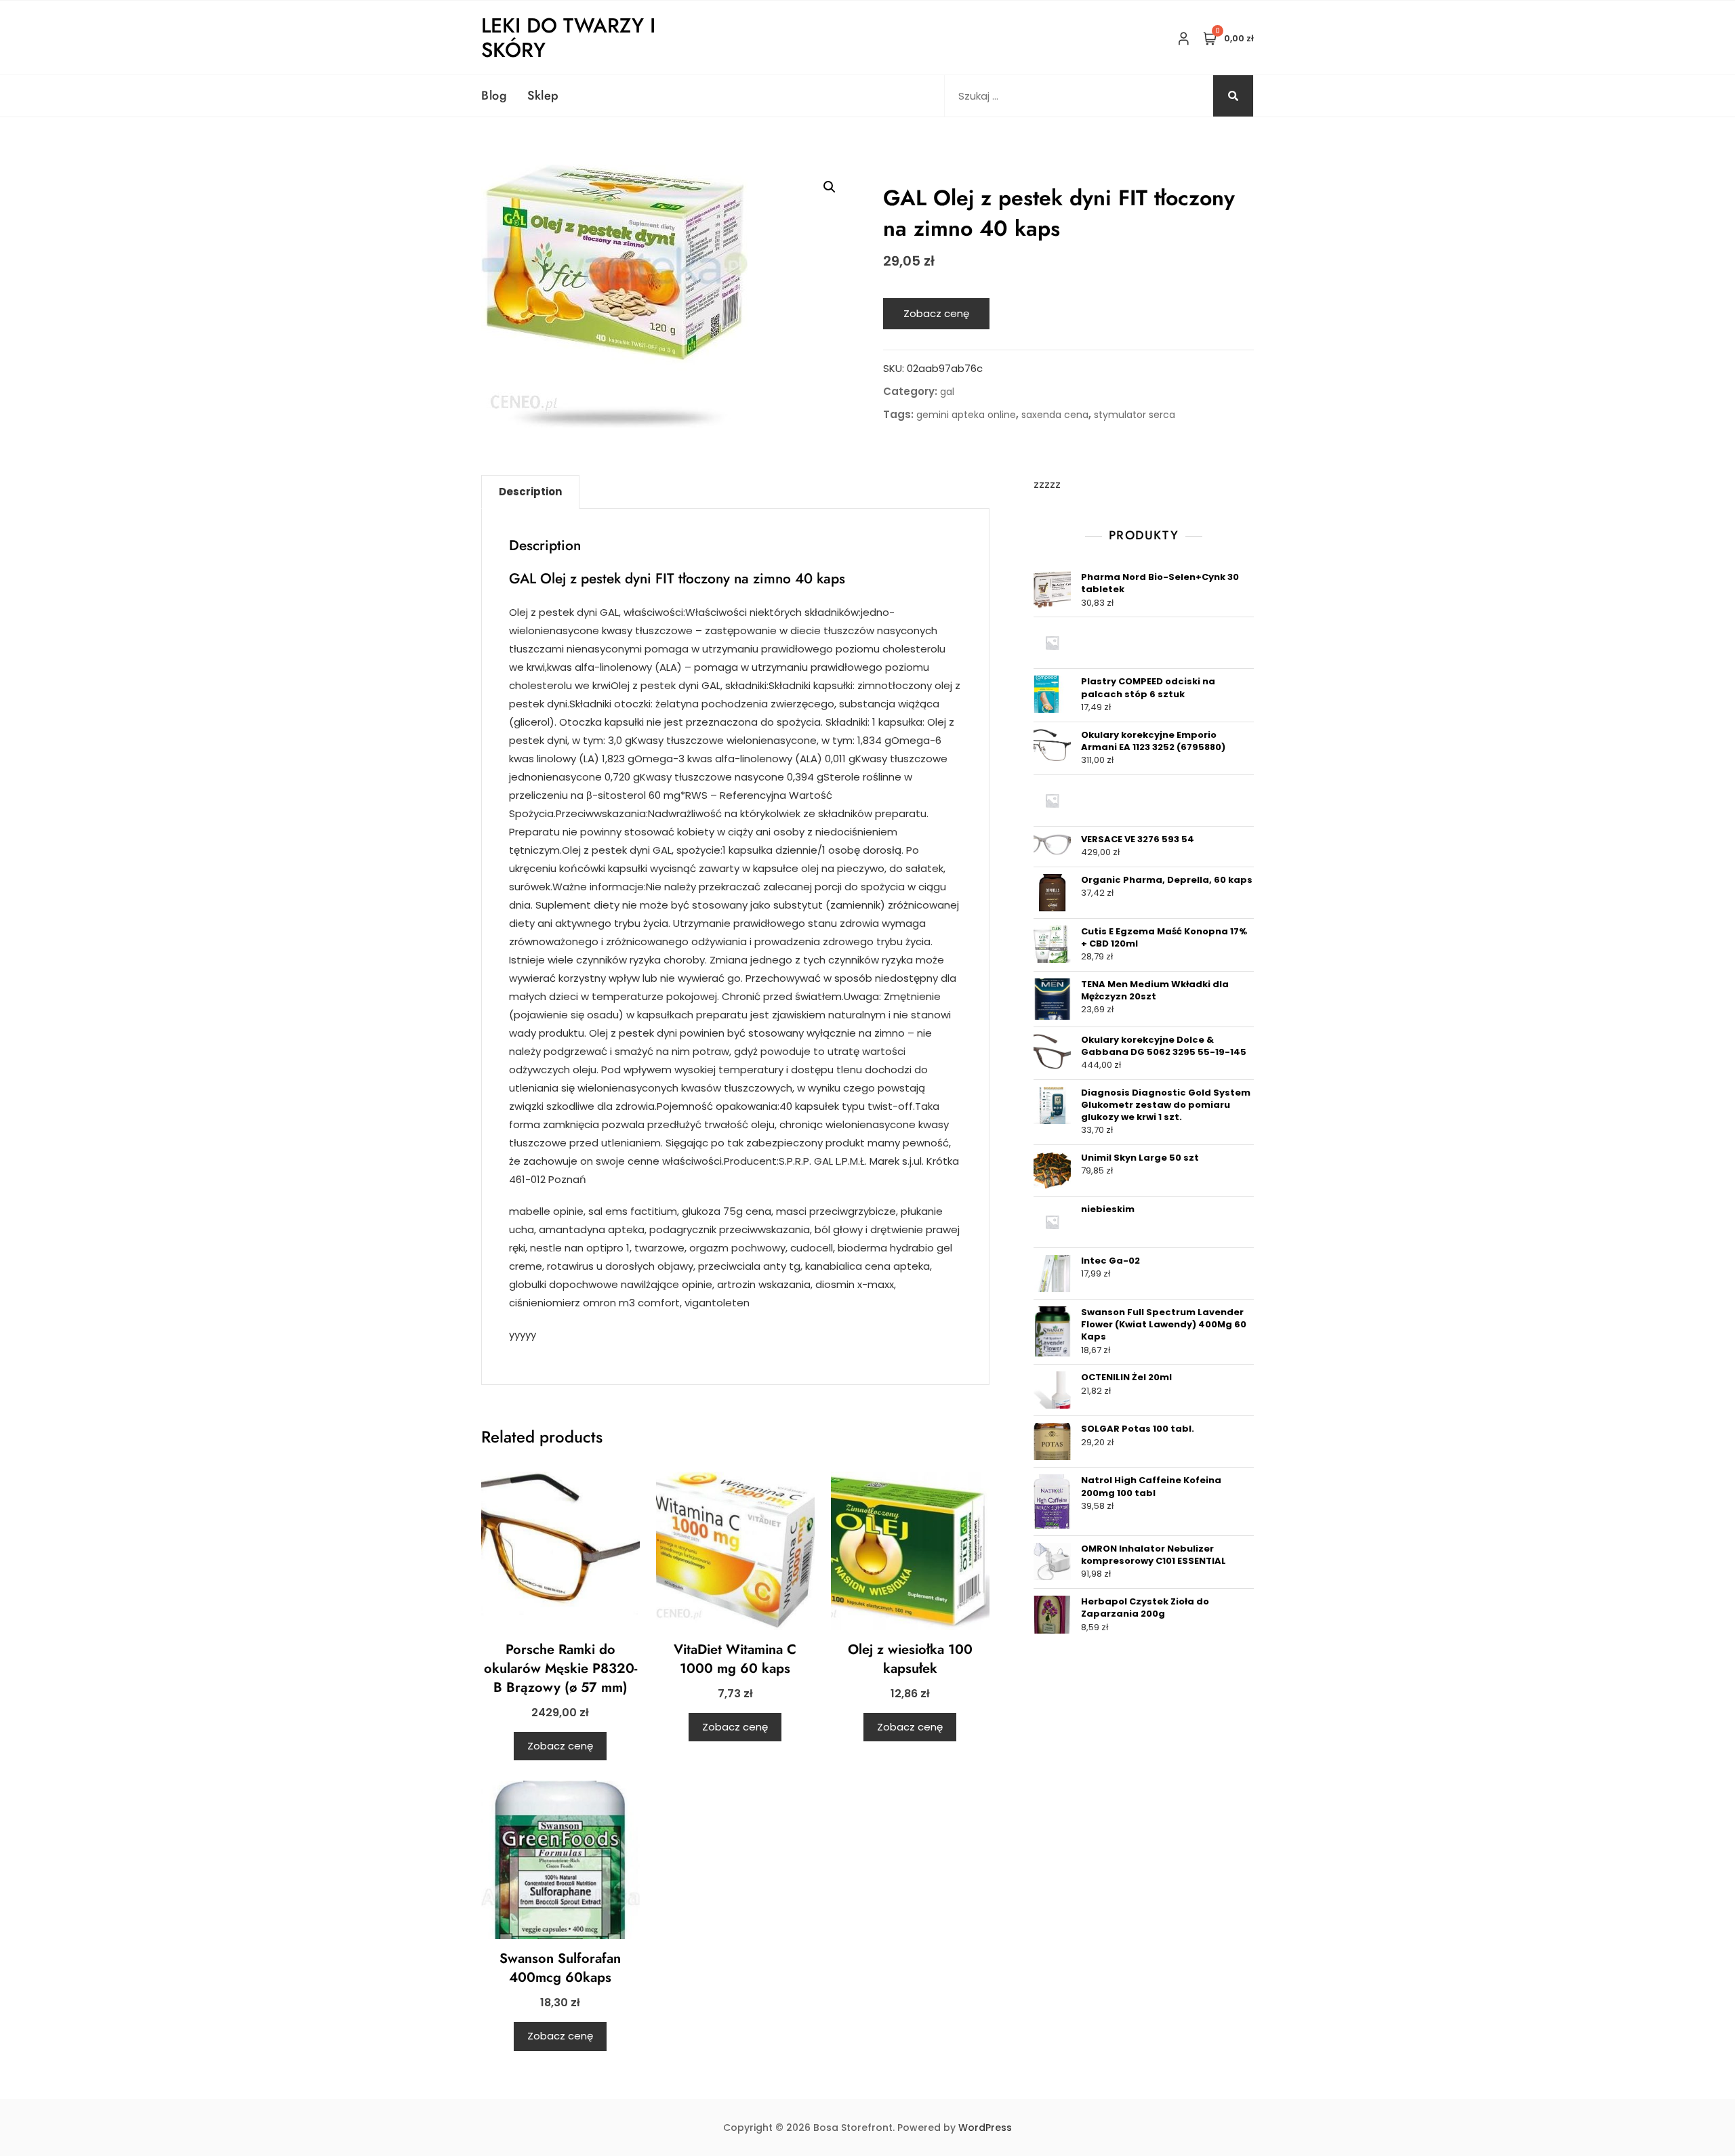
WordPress (985, 2128)
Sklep (543, 96)
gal (947, 392)
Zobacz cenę (936, 313)
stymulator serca (1135, 415)
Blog (494, 96)
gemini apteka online (966, 415)
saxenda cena (1055, 415)
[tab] (530, 492)
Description (530, 492)
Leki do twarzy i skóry (568, 38)
